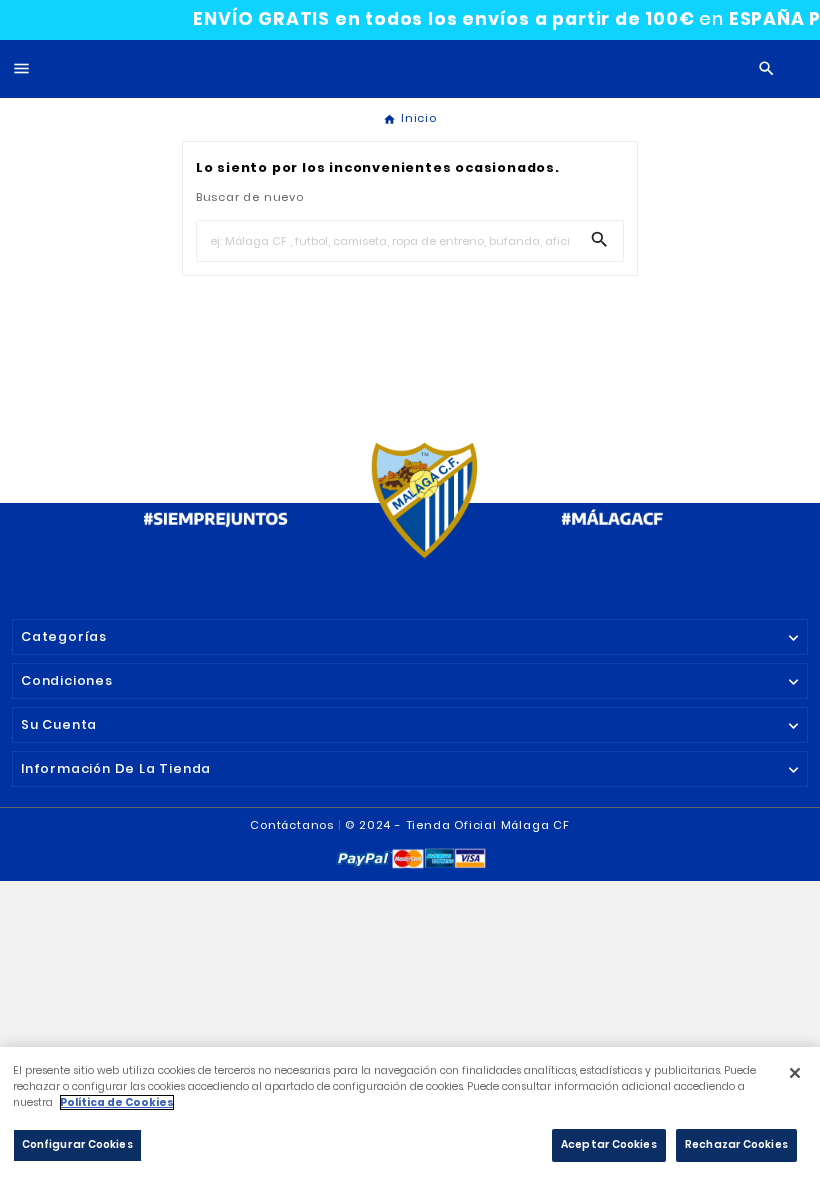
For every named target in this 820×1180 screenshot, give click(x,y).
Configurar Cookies (77, 1144)
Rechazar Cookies (736, 1144)
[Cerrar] (794, 1072)
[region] (410, 1113)
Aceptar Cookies (609, 1144)
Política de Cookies (117, 1102)
